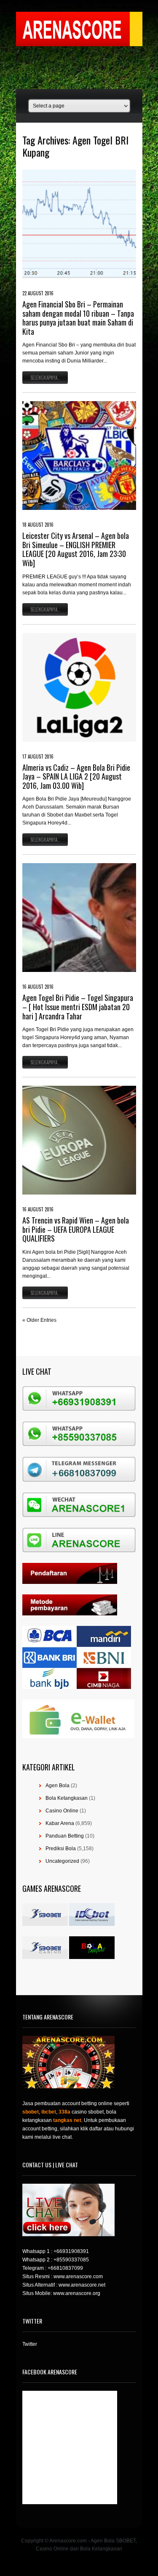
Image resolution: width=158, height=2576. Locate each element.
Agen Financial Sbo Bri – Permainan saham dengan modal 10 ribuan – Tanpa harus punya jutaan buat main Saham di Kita (78, 318)
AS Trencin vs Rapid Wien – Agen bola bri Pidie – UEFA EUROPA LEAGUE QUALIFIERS (76, 1229)
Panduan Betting (65, 1836)
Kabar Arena (60, 1823)
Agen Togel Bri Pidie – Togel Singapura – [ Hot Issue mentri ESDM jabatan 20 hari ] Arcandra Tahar (78, 1007)
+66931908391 (71, 2251)
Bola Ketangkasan (67, 1798)
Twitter (30, 2344)
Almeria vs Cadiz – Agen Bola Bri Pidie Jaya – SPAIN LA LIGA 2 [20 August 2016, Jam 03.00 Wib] (76, 776)
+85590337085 (71, 2260)
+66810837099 (65, 2268)
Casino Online (62, 1811)
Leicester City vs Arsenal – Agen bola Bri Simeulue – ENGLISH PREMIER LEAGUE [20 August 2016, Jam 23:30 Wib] (76, 549)
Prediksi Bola (61, 1849)
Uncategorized (62, 1861)
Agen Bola (58, 1786)
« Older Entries (39, 1320)
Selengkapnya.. (45, 378)
